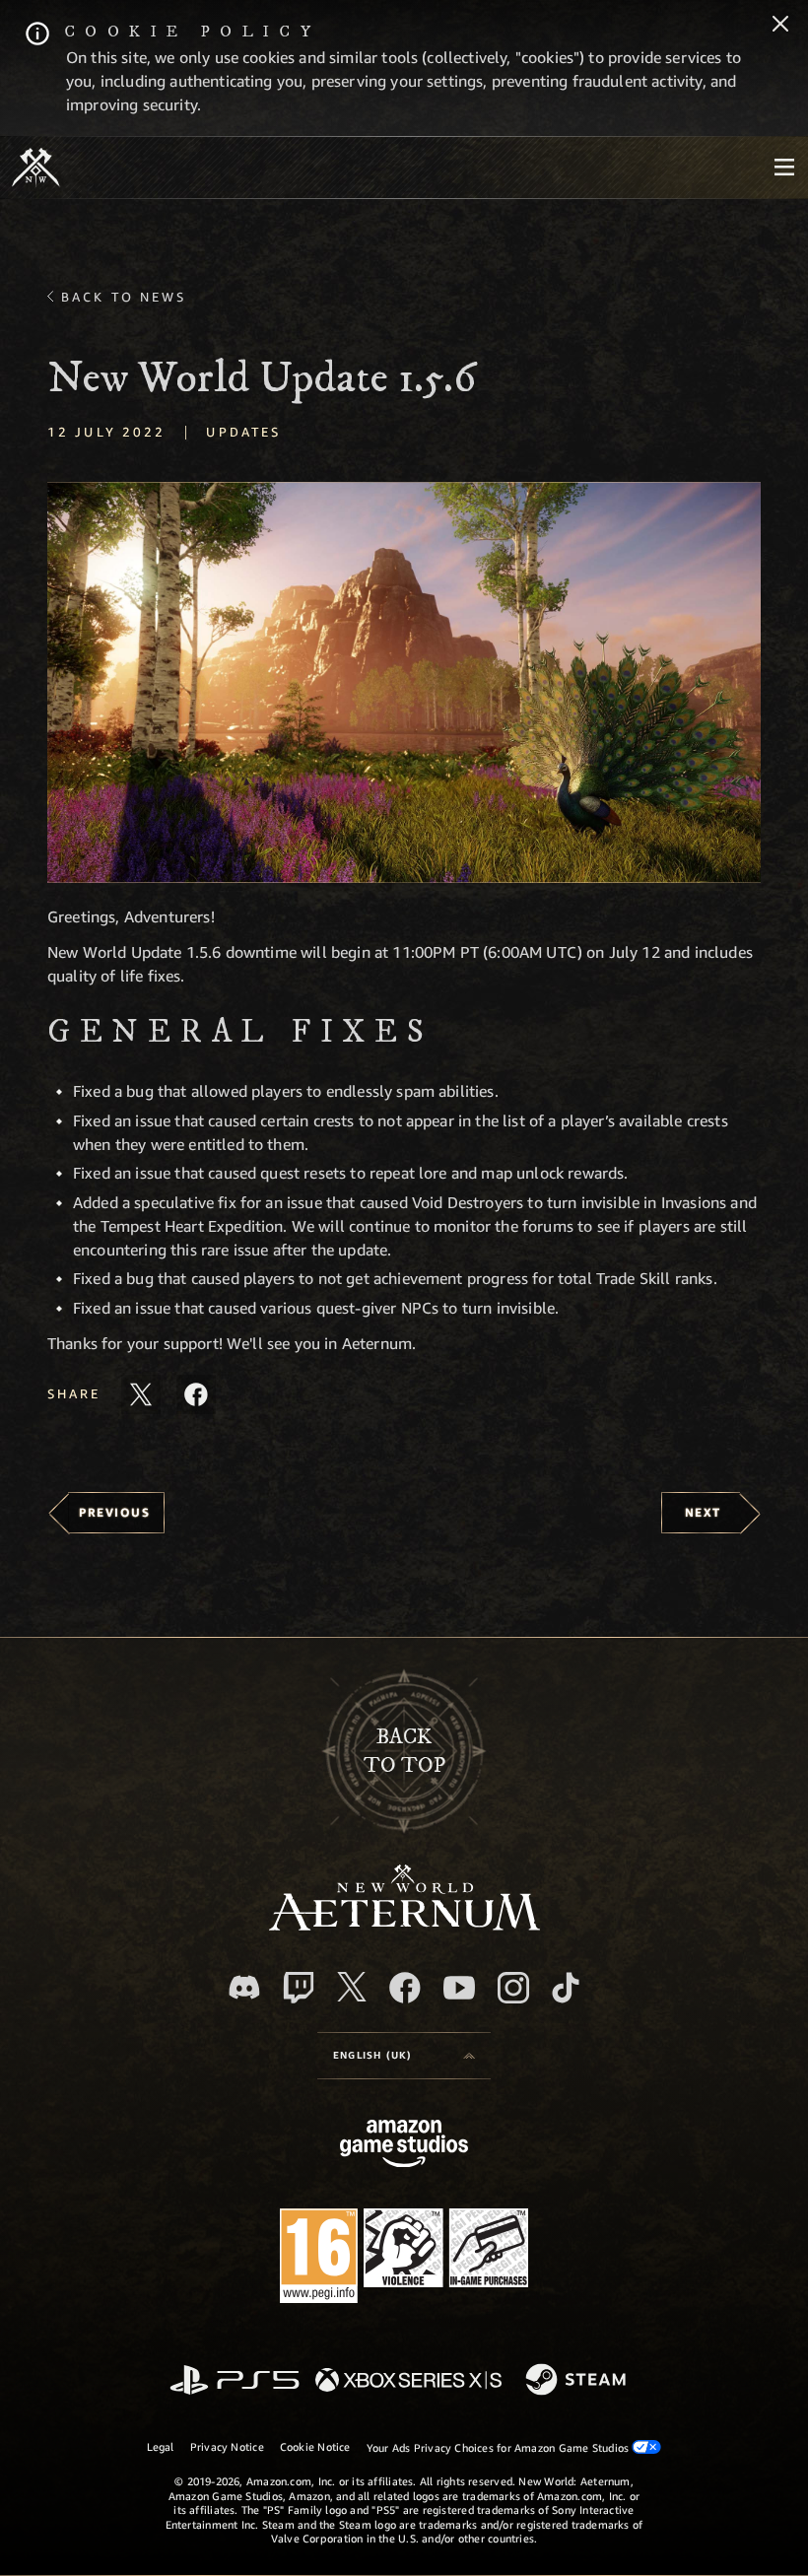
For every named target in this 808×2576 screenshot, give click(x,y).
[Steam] (578, 2381)
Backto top (404, 1751)
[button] (404, 682)
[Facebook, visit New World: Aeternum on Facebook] (405, 1988)
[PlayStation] (235, 2381)
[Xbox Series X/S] (408, 2381)
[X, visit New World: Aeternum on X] (352, 1987)
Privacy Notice (227, 2446)
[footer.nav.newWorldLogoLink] (404, 1925)
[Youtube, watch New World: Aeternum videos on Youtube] (459, 1988)
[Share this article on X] (141, 1394)
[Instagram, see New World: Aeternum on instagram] (513, 1988)
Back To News (124, 297)
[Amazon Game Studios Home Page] (404, 2146)
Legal (161, 2446)
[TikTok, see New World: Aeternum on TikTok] (566, 1988)
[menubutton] (784, 168)
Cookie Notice (315, 2446)
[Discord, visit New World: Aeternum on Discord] (244, 1987)
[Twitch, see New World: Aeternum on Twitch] (299, 1988)
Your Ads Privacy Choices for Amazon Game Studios (500, 2447)
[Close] (780, 26)
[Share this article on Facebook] (196, 1394)
